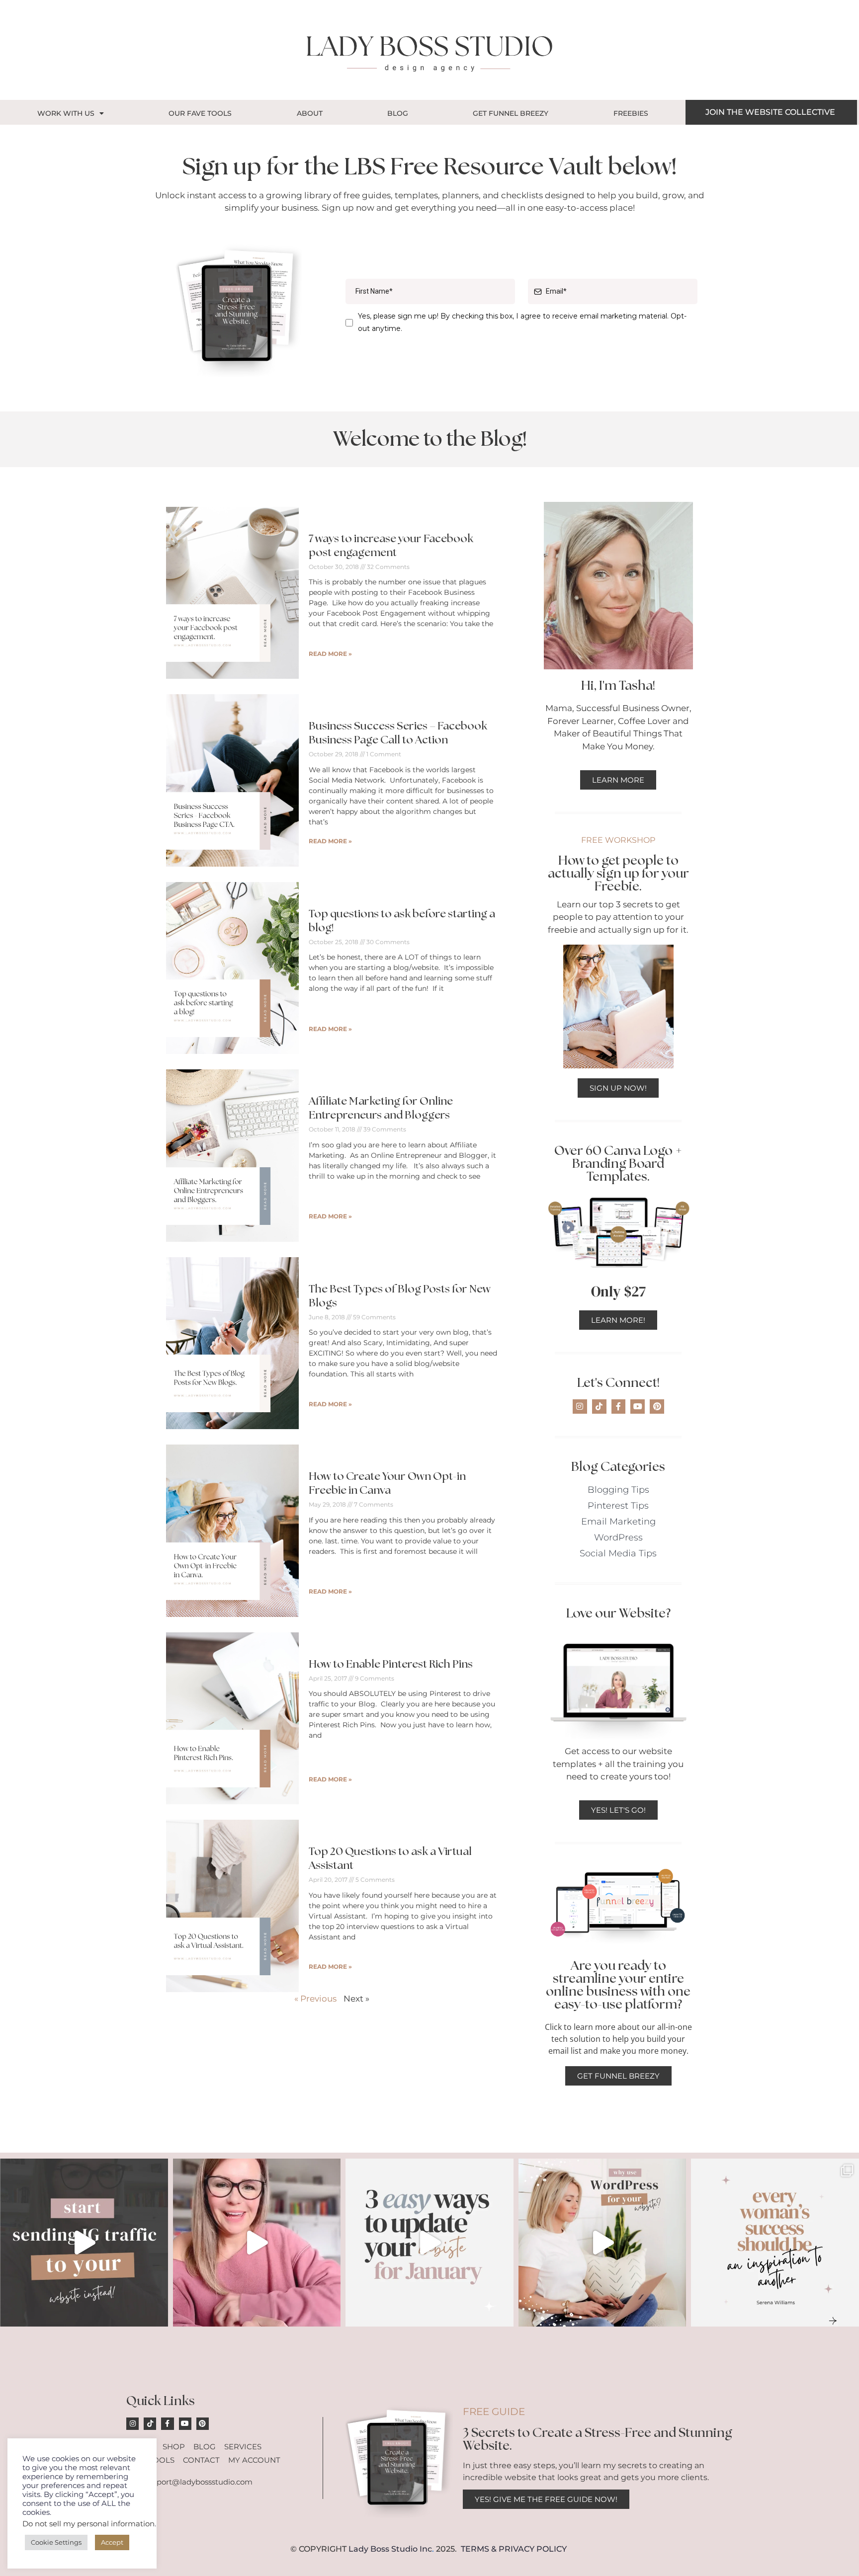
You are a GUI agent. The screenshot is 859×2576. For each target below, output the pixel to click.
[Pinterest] (657, 1407)
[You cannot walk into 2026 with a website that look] (429, 2243)
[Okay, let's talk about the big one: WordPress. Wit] (602, 2243)
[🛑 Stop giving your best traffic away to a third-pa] (84, 2243)
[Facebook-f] (619, 1407)
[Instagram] (580, 1407)
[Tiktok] (599, 1407)
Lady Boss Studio (383, 2549)
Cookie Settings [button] (56, 2542)
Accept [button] (112, 2542)
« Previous (315, 1999)
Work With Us (66, 113)
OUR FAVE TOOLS (200, 113)
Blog (398, 113)
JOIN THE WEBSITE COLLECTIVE (770, 112)
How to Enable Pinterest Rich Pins (391, 1664)
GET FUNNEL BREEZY (511, 113)
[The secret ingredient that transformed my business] (775, 2243)
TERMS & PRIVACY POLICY (514, 2549)
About (310, 113)
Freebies (631, 113)
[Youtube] (638, 1407)
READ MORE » (330, 654)
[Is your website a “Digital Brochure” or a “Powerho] (257, 2243)
